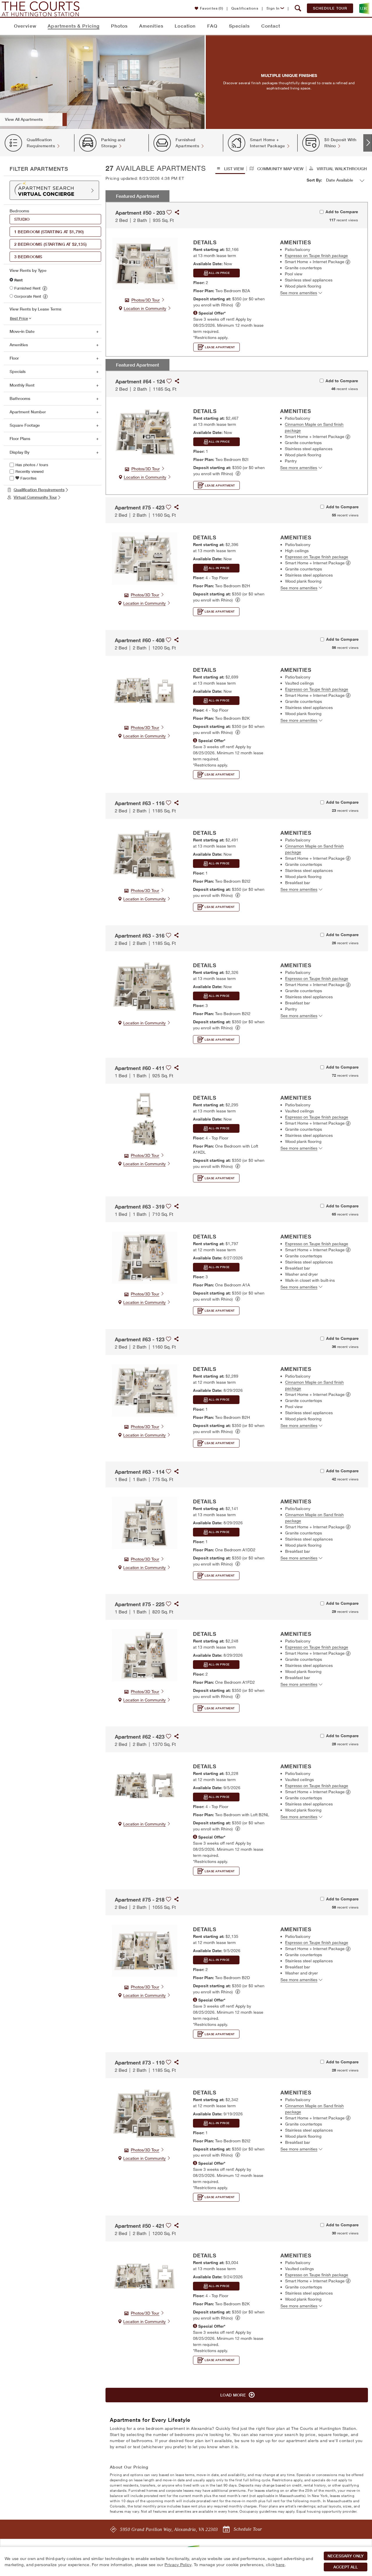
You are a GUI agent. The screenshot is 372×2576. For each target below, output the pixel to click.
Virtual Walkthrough (341, 169)
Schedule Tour (330, 8)
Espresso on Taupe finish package (316, 255)
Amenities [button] (19, 345)
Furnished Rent (27, 288)
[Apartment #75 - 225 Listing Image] (145, 1655)
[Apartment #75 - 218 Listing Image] (145, 1951)
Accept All (346, 2567)
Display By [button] (19, 452)
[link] (45, 288)
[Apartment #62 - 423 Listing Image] (145, 1788)
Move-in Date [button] (22, 331)
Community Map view (280, 169)
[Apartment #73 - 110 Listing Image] (145, 2114)
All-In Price (219, 273)
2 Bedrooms (50, 244)
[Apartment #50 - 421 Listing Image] (145, 2277)
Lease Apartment (220, 347)
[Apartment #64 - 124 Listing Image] (145, 432)
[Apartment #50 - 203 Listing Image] (145, 264)
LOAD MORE (234, 2395)
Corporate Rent (28, 296)
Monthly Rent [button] (22, 385)
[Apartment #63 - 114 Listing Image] (145, 1523)
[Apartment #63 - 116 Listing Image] (145, 854)
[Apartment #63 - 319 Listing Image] (145, 1258)
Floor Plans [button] (20, 439)
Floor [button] (14, 358)
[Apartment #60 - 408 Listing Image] (145, 691)
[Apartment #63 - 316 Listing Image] (145, 987)
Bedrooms (19, 211)
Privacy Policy (178, 2565)
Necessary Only (346, 2556)
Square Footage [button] (25, 425)
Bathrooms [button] (20, 398)
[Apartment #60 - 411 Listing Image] (145, 1119)
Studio (23, 219)
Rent (18, 280)
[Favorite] (169, 210)
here (280, 2565)
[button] (298, 8)
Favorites (212, 8)
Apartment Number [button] (28, 412)
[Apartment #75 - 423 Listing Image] (145, 559)
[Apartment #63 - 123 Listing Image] (145, 1390)
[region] (186, 2561)
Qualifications (245, 8)
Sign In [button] (273, 8)
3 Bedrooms (29, 257)
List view (233, 169)
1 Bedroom (49, 232)
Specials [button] (18, 371)
